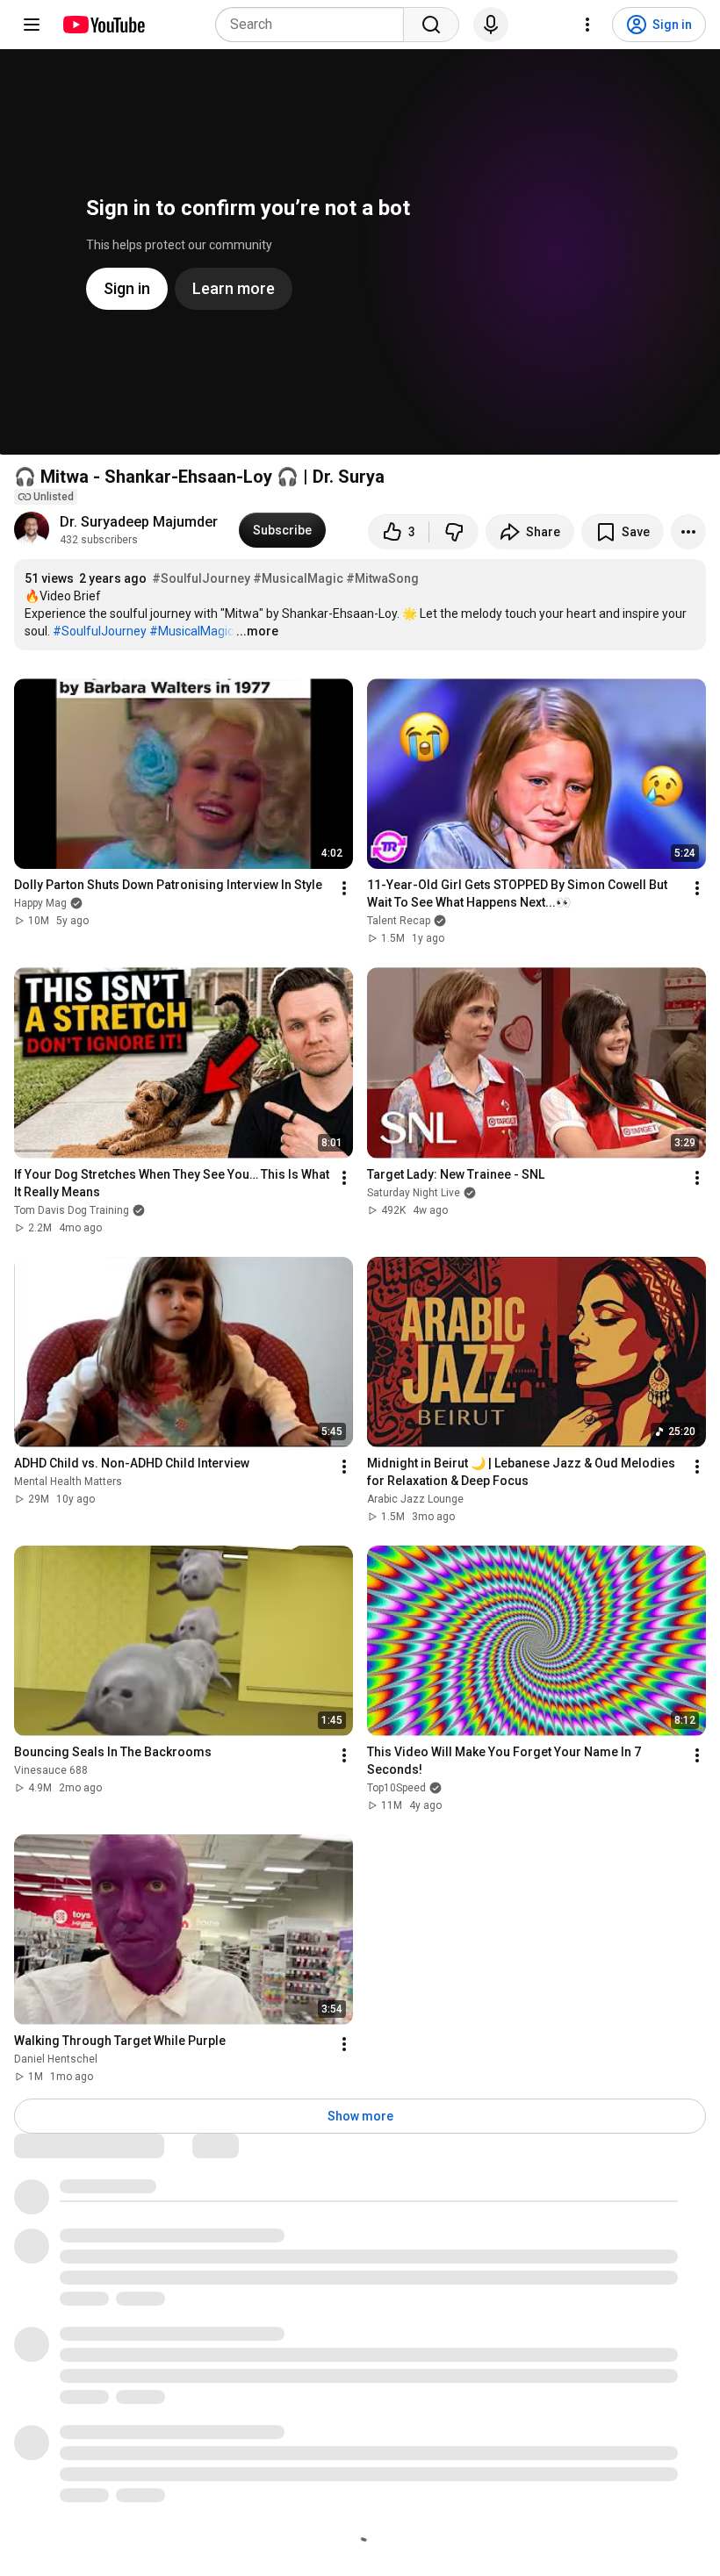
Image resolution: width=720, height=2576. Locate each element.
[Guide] (32, 25)
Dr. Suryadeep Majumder (139, 522)
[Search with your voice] (491, 25)
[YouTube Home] (103, 25)
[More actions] (688, 532)
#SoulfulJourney (201, 578)
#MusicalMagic (298, 578)
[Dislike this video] (454, 532)
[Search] (431, 25)
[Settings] (587, 25)
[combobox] (315, 25)
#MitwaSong (382, 578)
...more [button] (257, 631)
